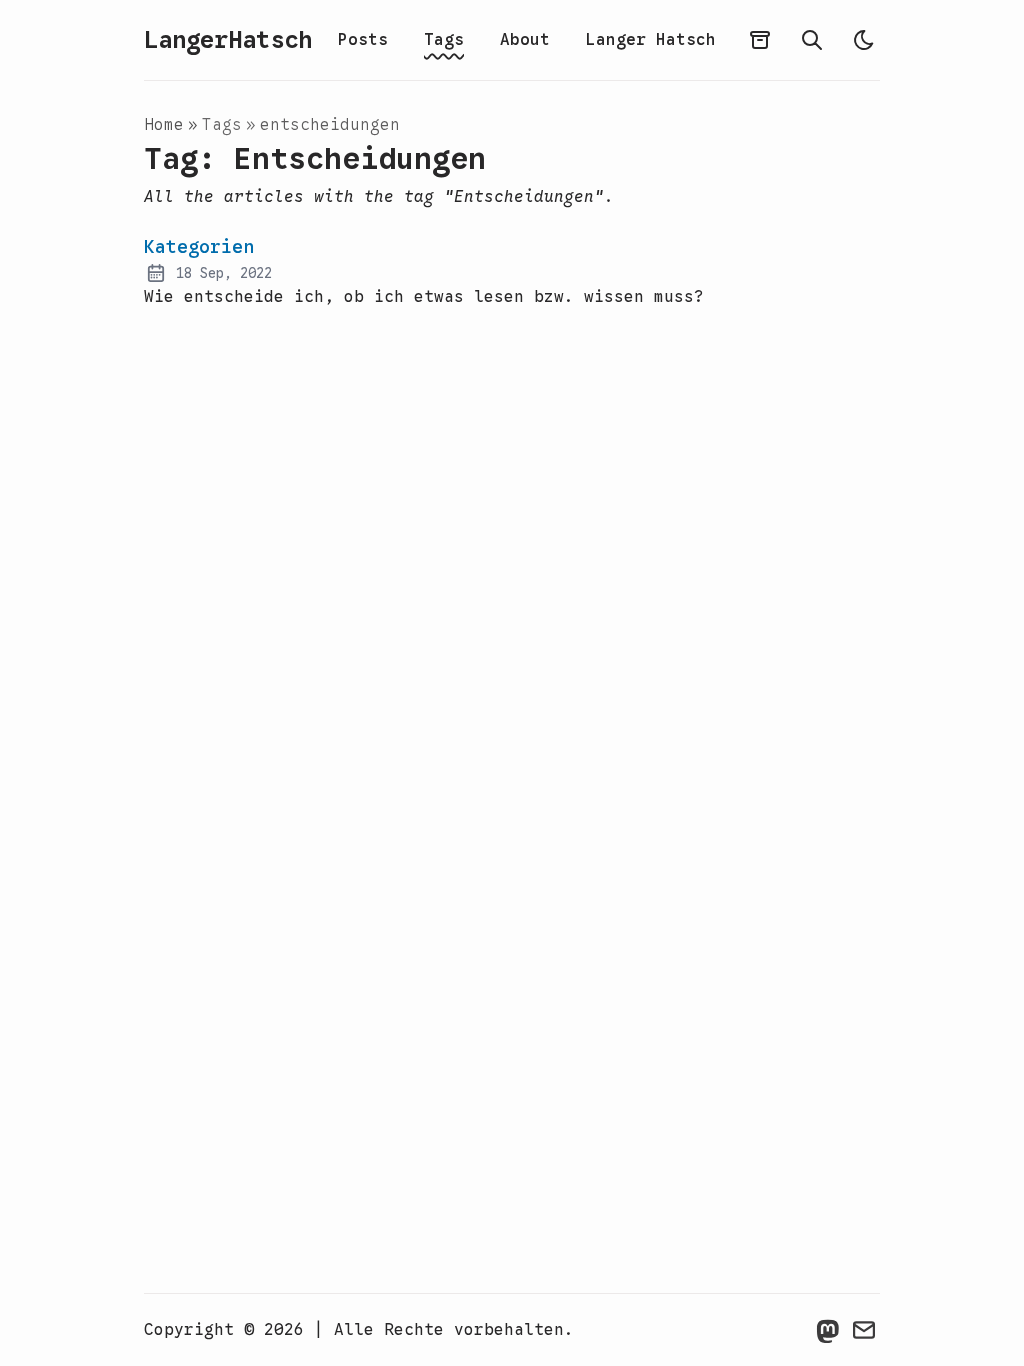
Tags (444, 40)
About (525, 40)
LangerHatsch (228, 40)
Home (164, 125)
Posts (363, 40)
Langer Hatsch (651, 40)
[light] (864, 40)
